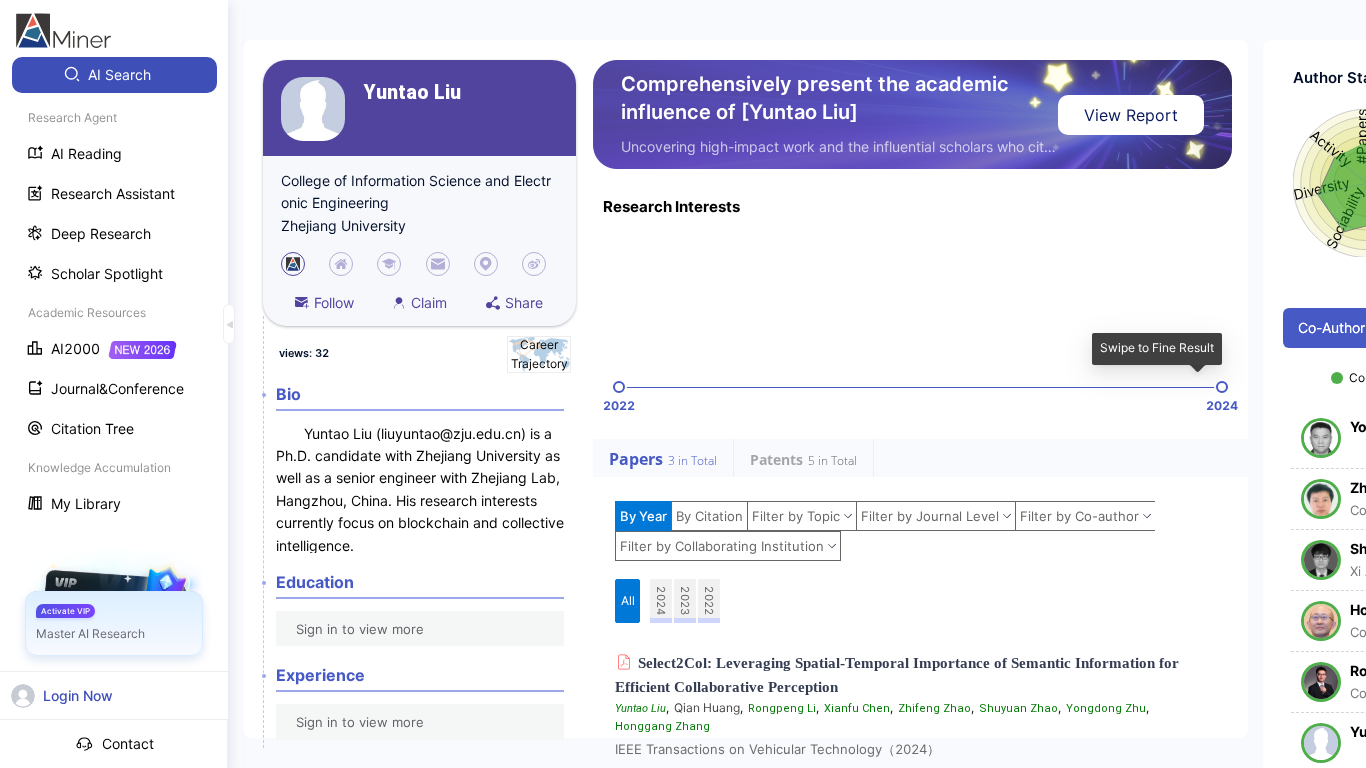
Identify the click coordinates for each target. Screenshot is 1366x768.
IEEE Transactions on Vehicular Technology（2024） (777, 749)
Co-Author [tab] (1331, 327)
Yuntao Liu (412, 92)
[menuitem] (114, 75)
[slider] (619, 387)
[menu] (114, 291)
